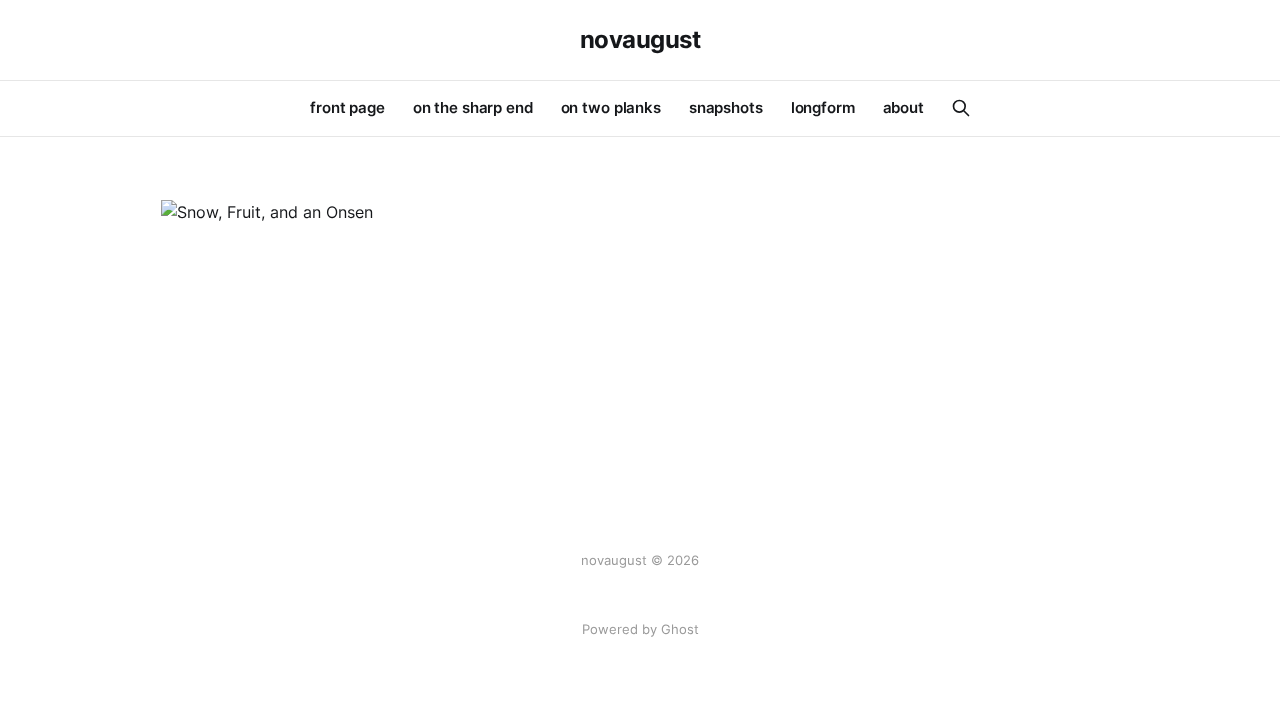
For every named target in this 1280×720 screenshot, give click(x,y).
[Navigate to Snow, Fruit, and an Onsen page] (310, 213)
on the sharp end (473, 107)
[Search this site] (961, 108)
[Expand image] (429, 196)
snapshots (726, 107)
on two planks (611, 107)
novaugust (640, 40)
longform (823, 107)
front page (347, 107)
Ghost (680, 629)
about (903, 107)
